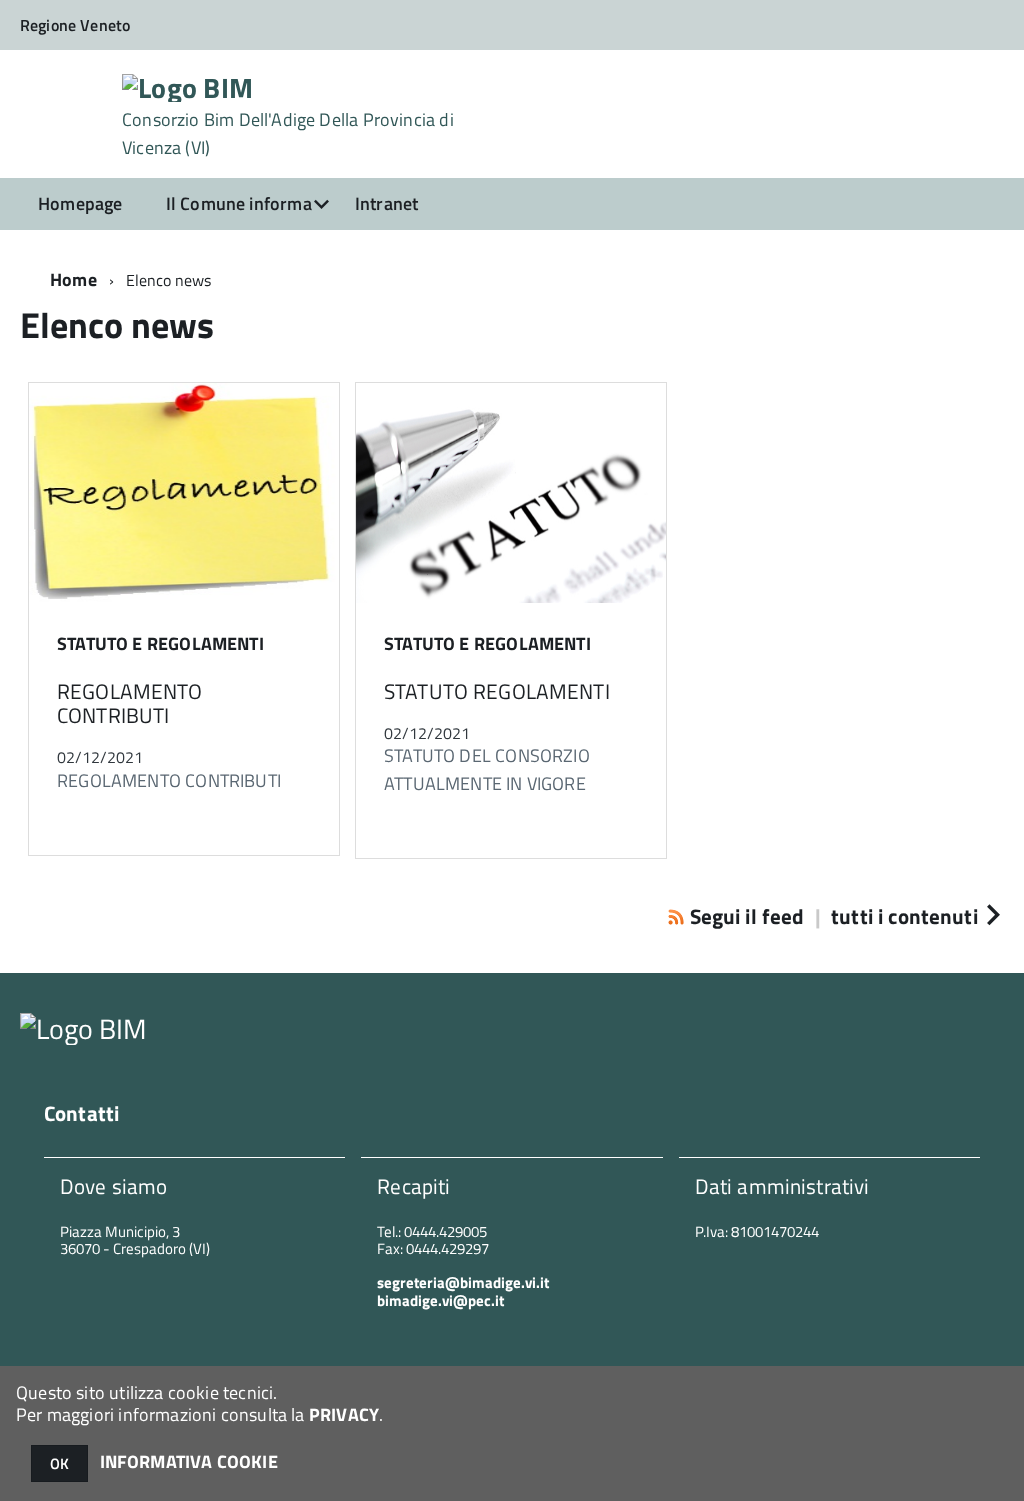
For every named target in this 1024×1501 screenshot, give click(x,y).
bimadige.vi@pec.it (440, 1300)
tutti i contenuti (904, 916)
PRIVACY (344, 1414)
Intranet (386, 203)
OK (59, 1463)
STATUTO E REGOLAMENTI (160, 643)
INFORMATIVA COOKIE (189, 1461)
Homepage (80, 203)
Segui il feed (746, 916)
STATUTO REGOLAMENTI (497, 691)
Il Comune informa (239, 203)
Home (73, 279)
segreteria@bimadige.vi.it (463, 1282)
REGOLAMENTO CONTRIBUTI (130, 703)
